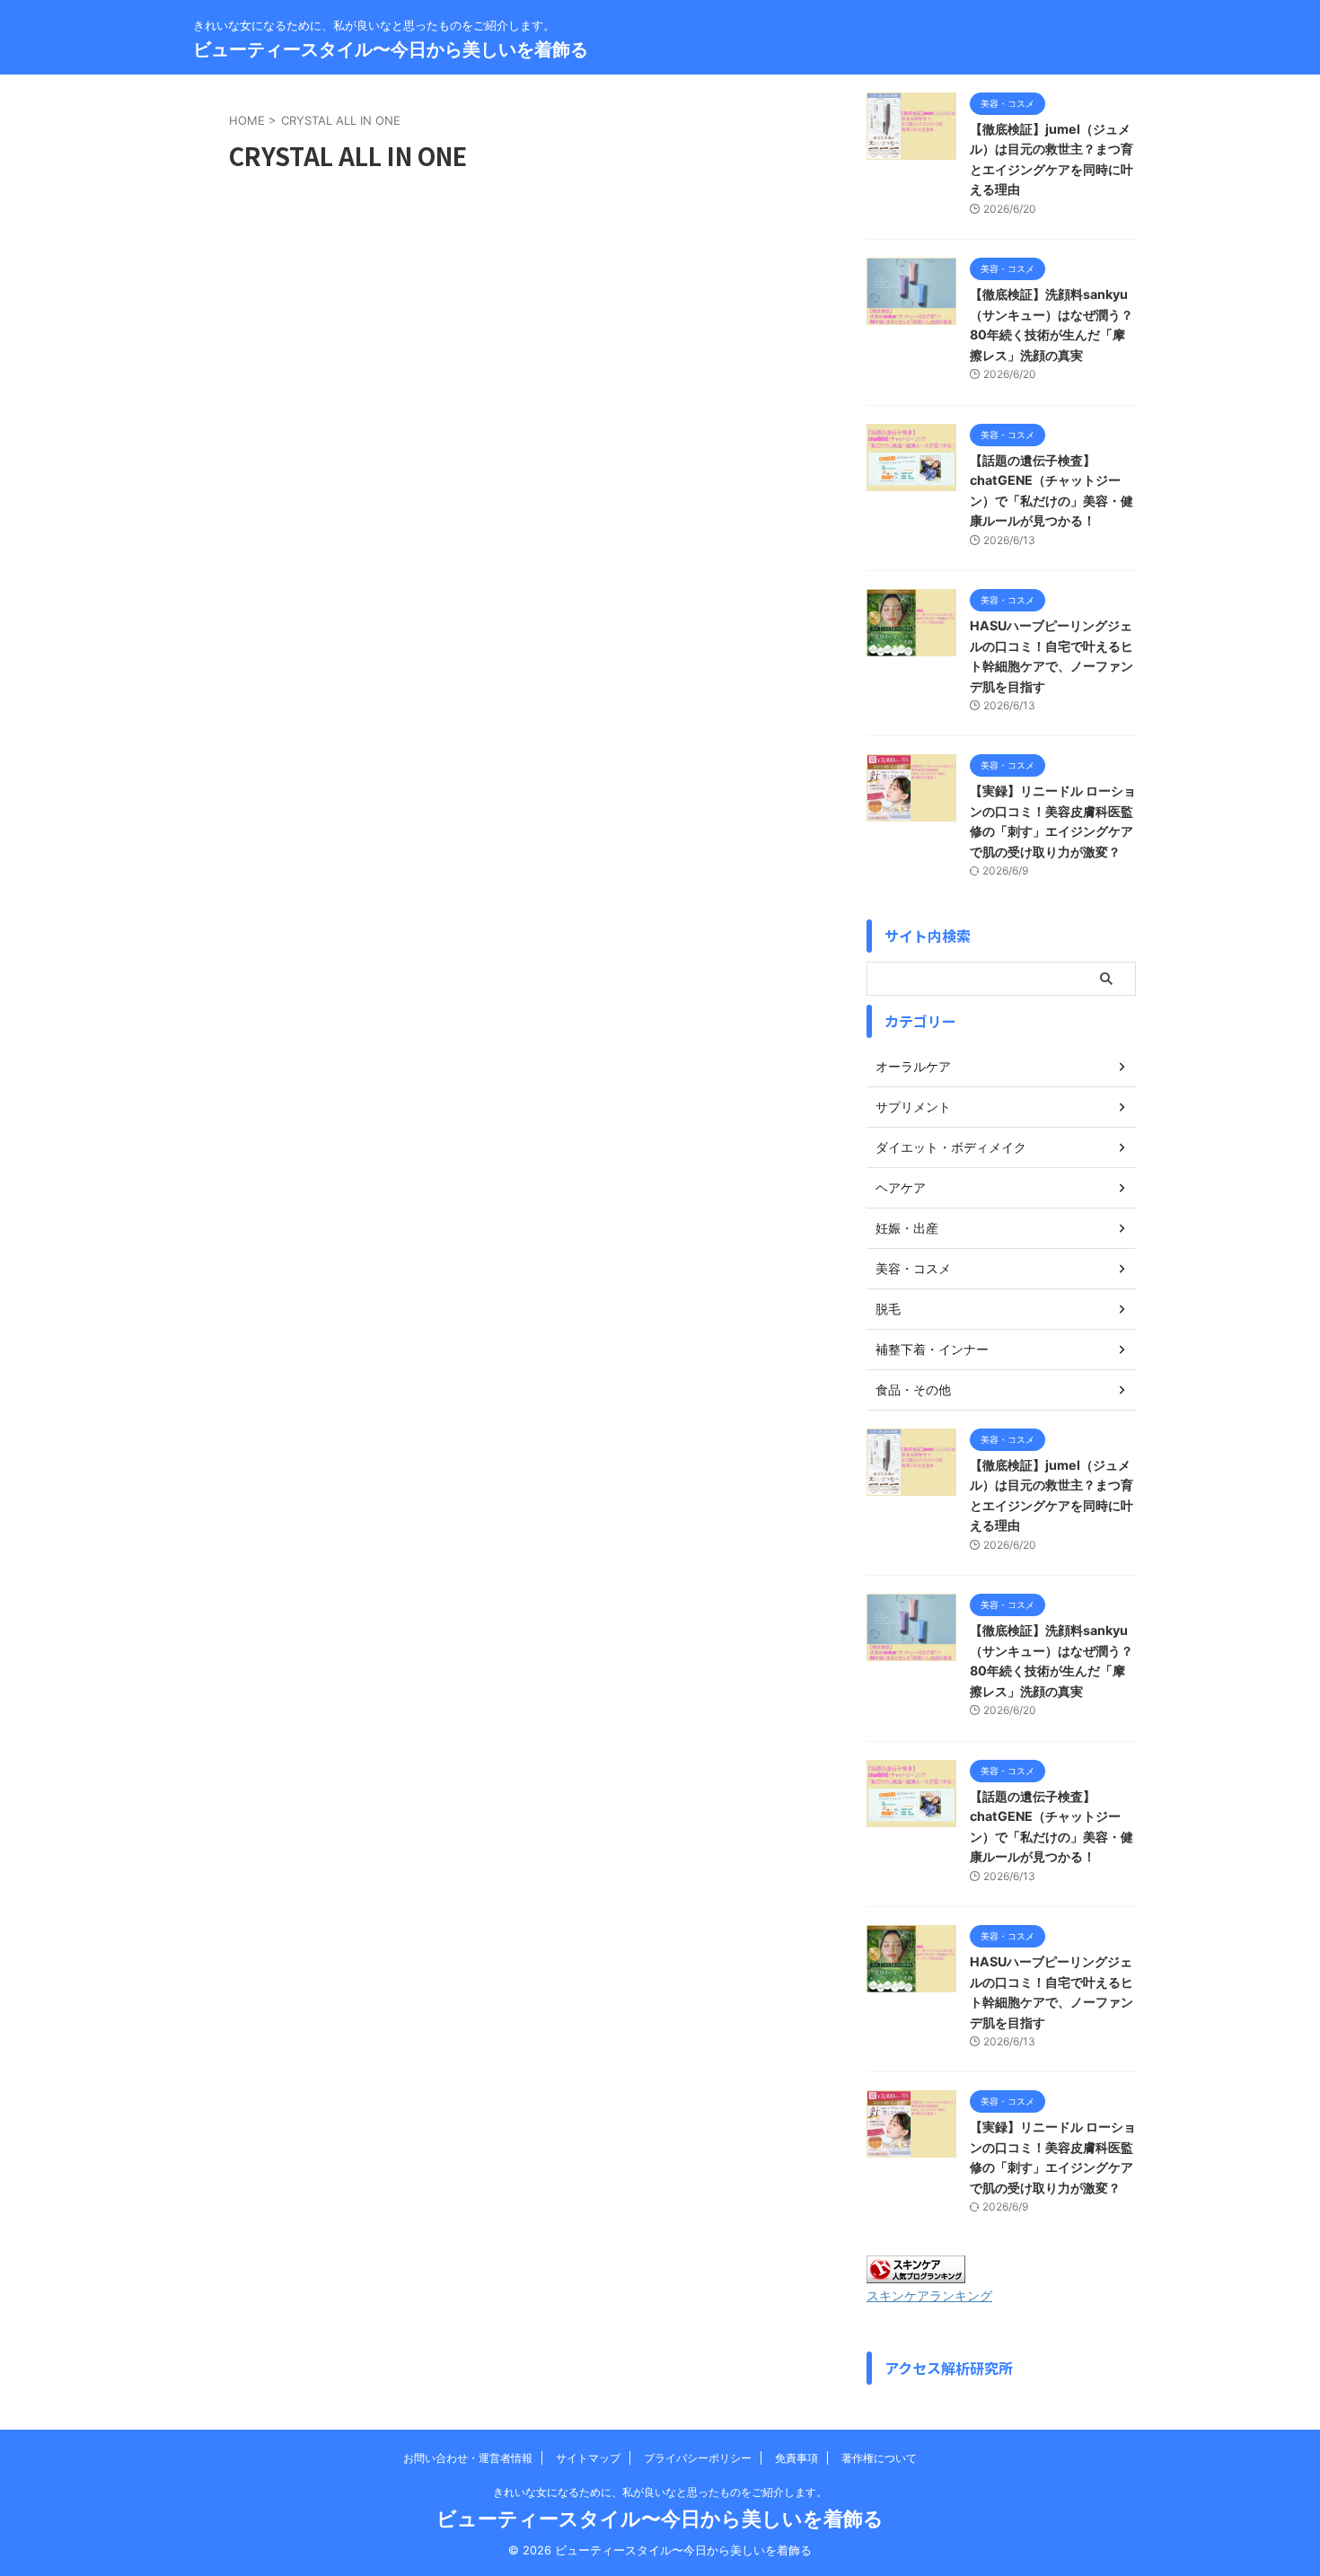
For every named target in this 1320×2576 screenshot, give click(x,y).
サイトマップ (588, 2458)
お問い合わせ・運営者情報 (468, 2458)
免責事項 (796, 2458)
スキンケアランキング (929, 2296)
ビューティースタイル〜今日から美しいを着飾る (391, 49)
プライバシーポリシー (698, 2458)
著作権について (879, 2458)
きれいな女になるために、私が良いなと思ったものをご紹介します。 (660, 2492)
